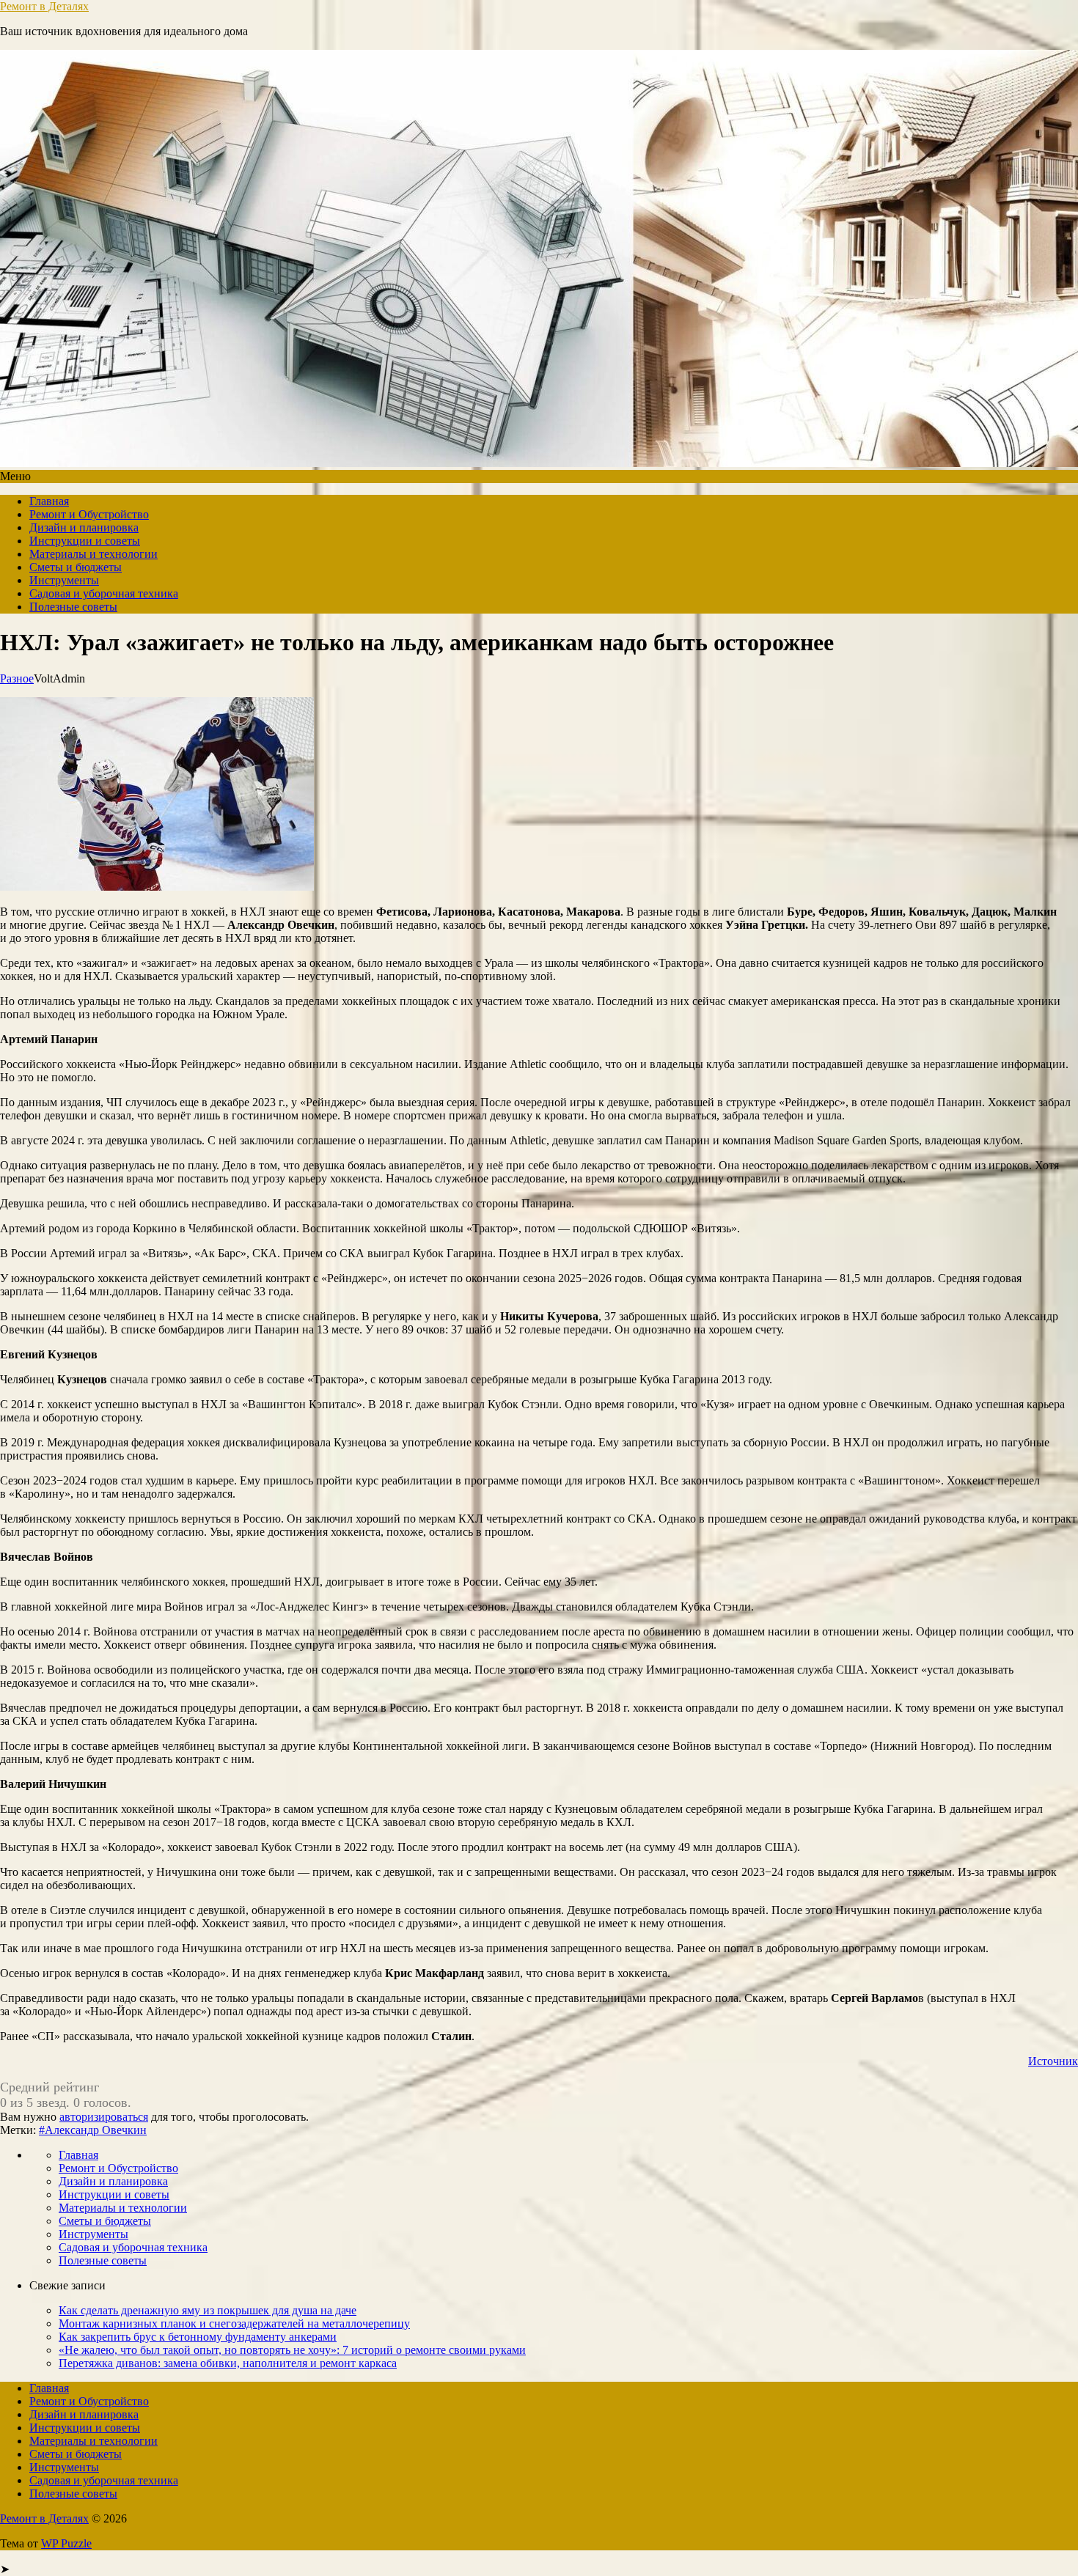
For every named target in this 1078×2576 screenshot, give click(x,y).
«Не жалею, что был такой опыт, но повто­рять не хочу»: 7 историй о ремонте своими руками (292, 2350)
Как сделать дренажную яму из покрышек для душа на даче (208, 2310)
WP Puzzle (66, 2543)
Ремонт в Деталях (44, 6)
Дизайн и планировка (84, 527)
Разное (17, 678)
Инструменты (64, 580)
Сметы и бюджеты (76, 567)
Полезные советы (73, 607)
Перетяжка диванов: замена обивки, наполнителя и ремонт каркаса (228, 2363)
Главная (49, 501)
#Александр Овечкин (93, 2130)
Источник (1053, 2061)
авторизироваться (104, 2117)
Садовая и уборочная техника (104, 593)
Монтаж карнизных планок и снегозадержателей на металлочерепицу (234, 2323)
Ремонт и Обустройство (89, 514)
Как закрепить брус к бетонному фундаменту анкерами (198, 2337)
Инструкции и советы (85, 541)
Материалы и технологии (93, 554)
